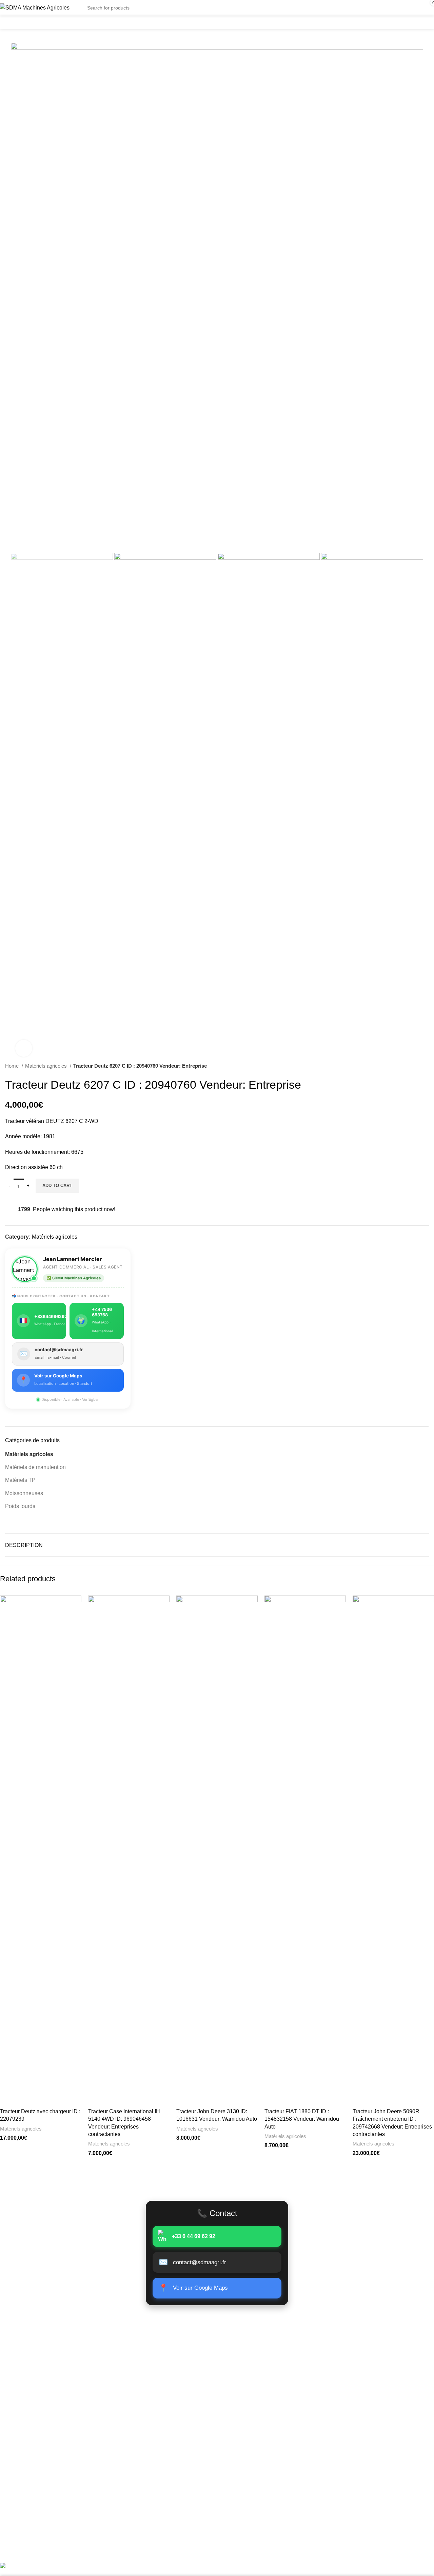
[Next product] (426, 1066)
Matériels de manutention (35, 1467)
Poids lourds (20, 1506)
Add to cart (57, 1186)
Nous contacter (19, 2409)
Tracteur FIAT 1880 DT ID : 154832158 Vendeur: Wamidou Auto (302, 2119)
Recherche (413, 2523)
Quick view (76, 1607)
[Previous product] (412, 1066)
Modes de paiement (24, 2454)
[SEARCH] (380, 4)
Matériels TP (20, 1480)
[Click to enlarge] (24, 1048)
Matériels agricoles (47, 1066)
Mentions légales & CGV (30, 2441)
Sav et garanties (19, 2467)
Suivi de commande (24, 2397)
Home (13, 1066)
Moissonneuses (24, 1493)
